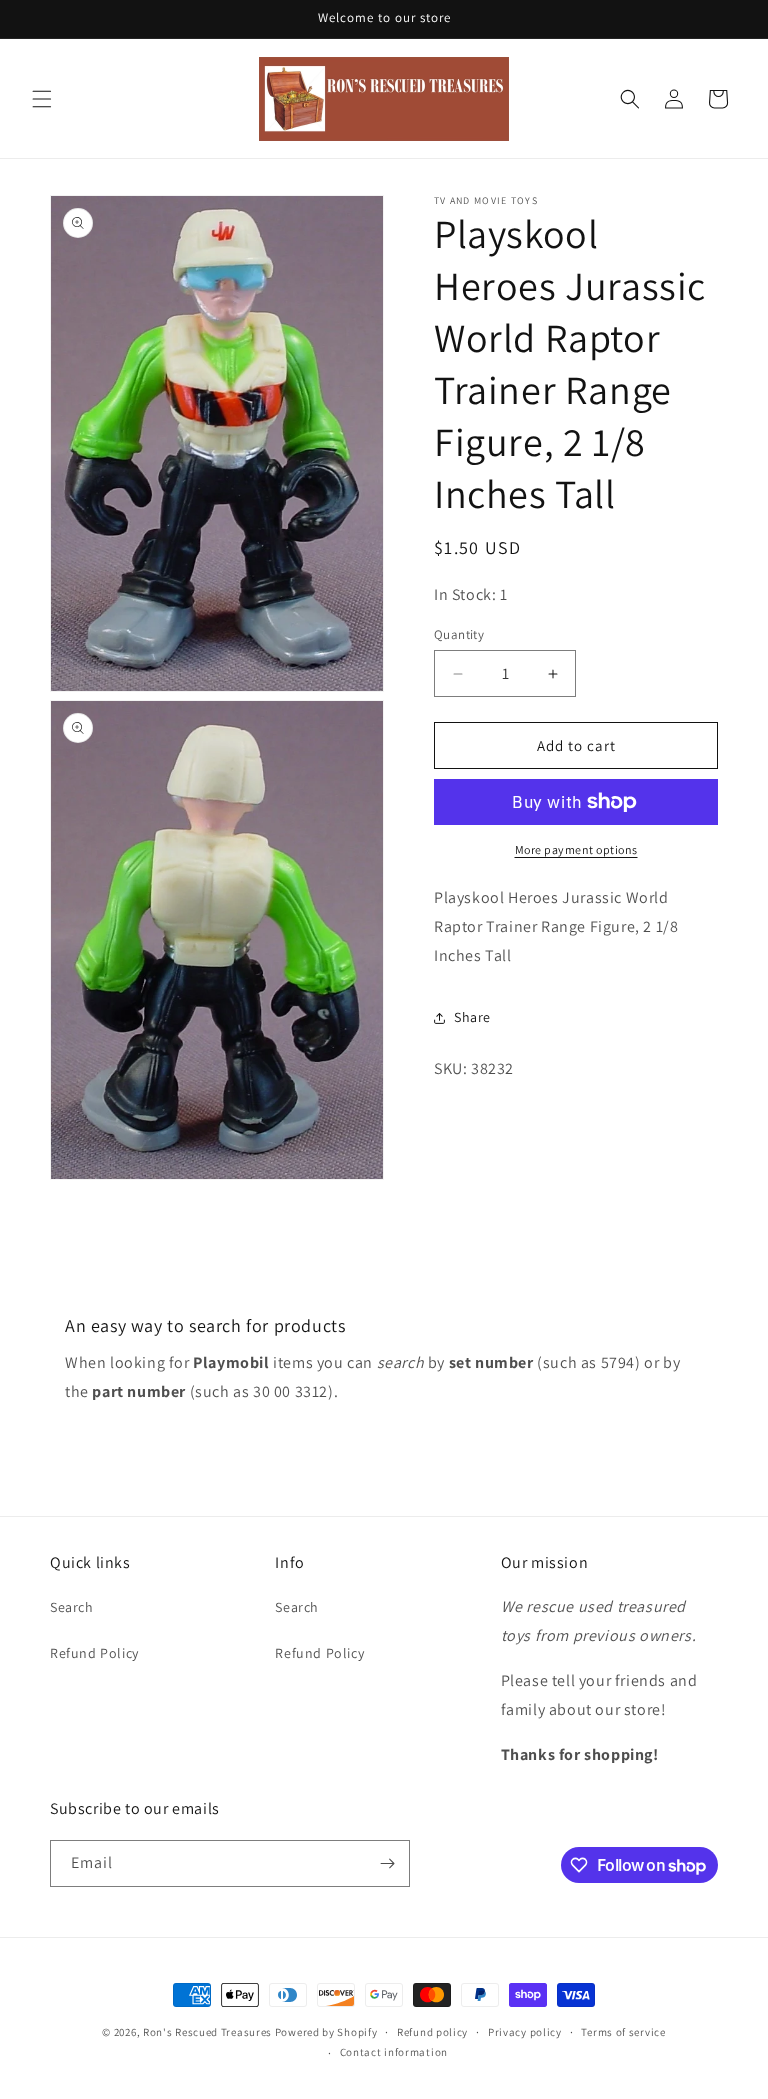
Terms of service (623, 2032)
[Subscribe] (387, 1863)
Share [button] (472, 1017)
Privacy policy (525, 2032)
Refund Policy (94, 1653)
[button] (42, 99)
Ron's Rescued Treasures (207, 2032)
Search (72, 1607)
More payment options (576, 849)
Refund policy (432, 2032)
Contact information (394, 2052)
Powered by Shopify (326, 2032)
